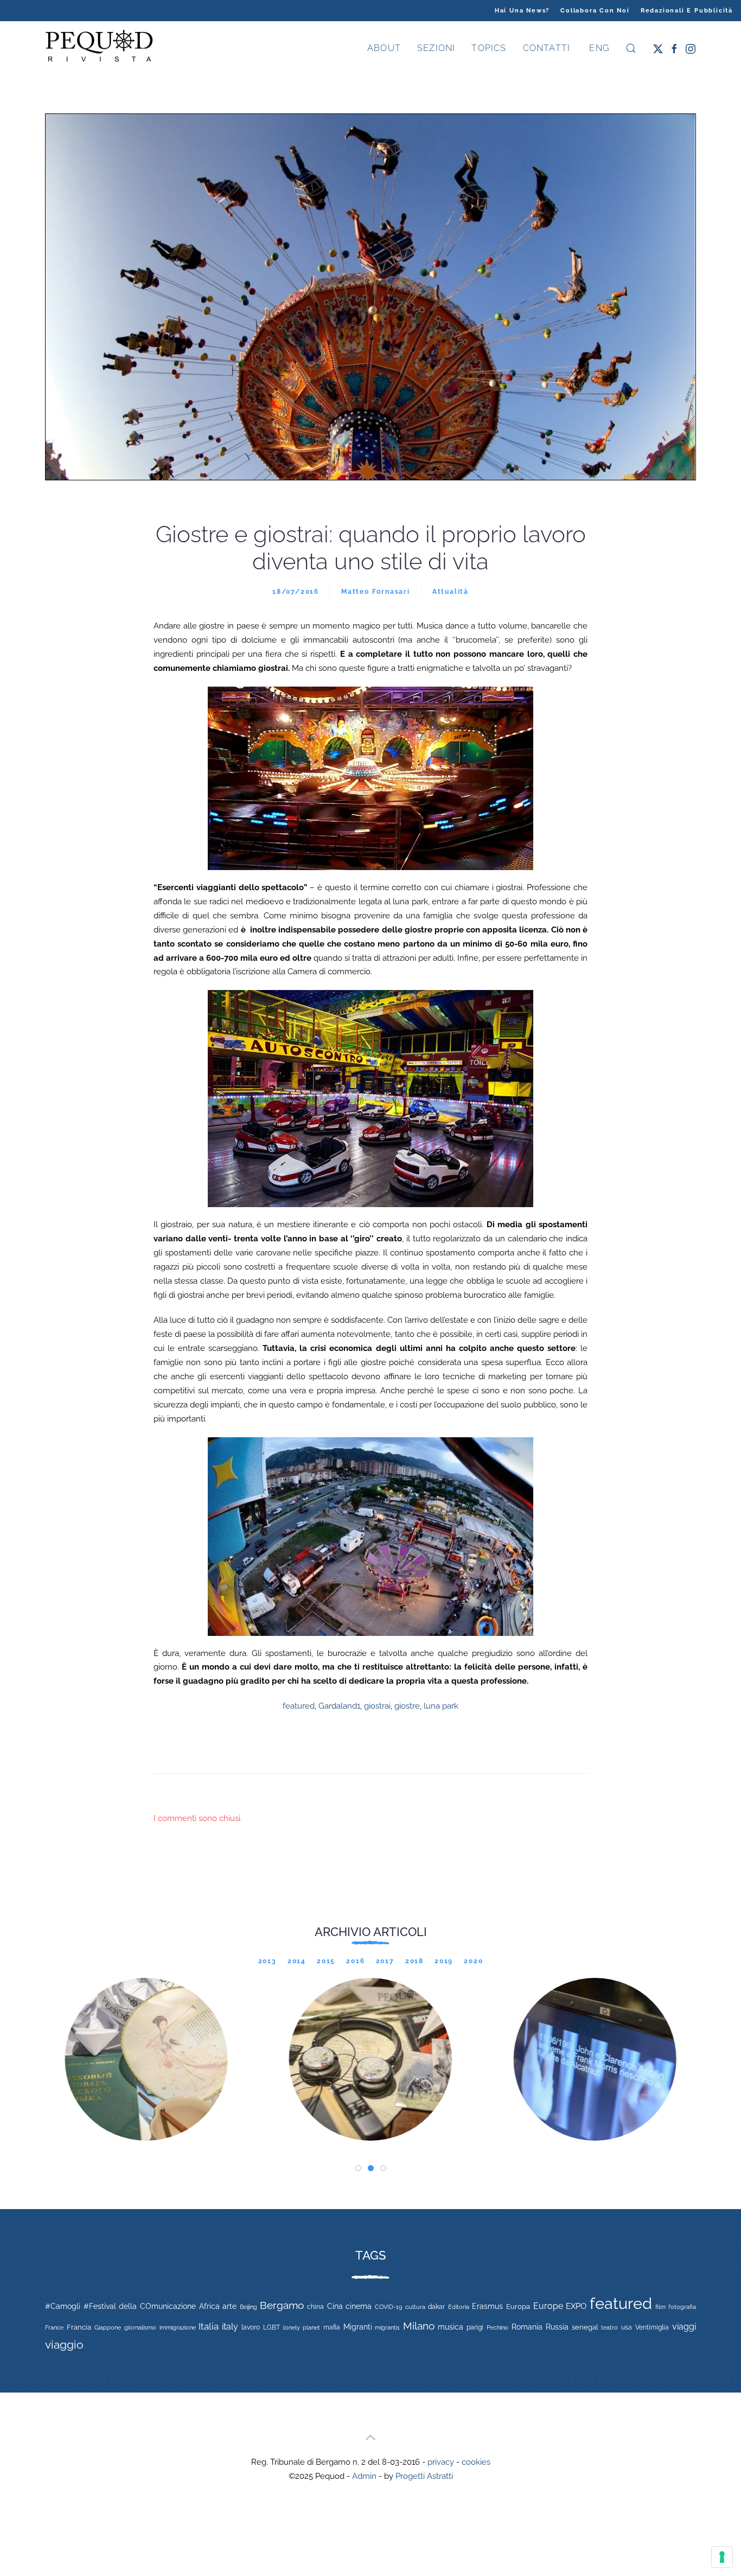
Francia (79, 2327)
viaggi (684, 2327)
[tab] (358, 2168)
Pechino (497, 2327)
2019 (444, 1961)
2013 (267, 1961)
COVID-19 (388, 2307)
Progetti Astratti (424, 2476)
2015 (326, 1961)
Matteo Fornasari (376, 592)
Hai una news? (522, 11)
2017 (385, 1961)
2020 (473, 1961)
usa (627, 2327)
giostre (407, 1706)
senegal (585, 2327)
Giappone (108, 2328)
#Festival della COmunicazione (140, 2306)
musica (451, 2327)
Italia (209, 2326)
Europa (518, 2307)
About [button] (384, 48)
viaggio (64, 2345)
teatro (609, 2327)
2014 (297, 1961)
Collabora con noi (595, 11)
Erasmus (487, 2306)
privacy (441, 2462)
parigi (475, 2327)
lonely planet (302, 2328)
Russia (557, 2327)
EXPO (576, 2306)
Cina (335, 2306)
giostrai (377, 1706)
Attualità (451, 592)
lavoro (251, 2327)
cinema (359, 2306)
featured (299, 1706)
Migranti (358, 2327)
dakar (436, 2307)
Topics (489, 48)
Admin (364, 2476)
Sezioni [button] (436, 48)
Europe (548, 2306)
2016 (355, 1961)
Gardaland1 (339, 1706)
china (315, 2307)
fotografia (682, 2307)
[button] (631, 48)
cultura (415, 2307)
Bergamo (282, 2305)
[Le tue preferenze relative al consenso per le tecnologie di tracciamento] (722, 2557)
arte (229, 2306)
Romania (527, 2327)
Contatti (547, 48)
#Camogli (63, 2306)
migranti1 (387, 2327)
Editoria (459, 2307)
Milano (419, 2326)
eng (598, 48)
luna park (441, 1706)
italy (230, 2327)
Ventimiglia (652, 2327)
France (54, 2327)
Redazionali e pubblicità (687, 11)
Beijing (248, 2307)
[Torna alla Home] (99, 48)
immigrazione (178, 2327)
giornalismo (140, 2327)
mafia (332, 2327)
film (660, 2307)
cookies (476, 2462)
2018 (414, 1961)
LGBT (272, 2327)
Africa (209, 2306)
